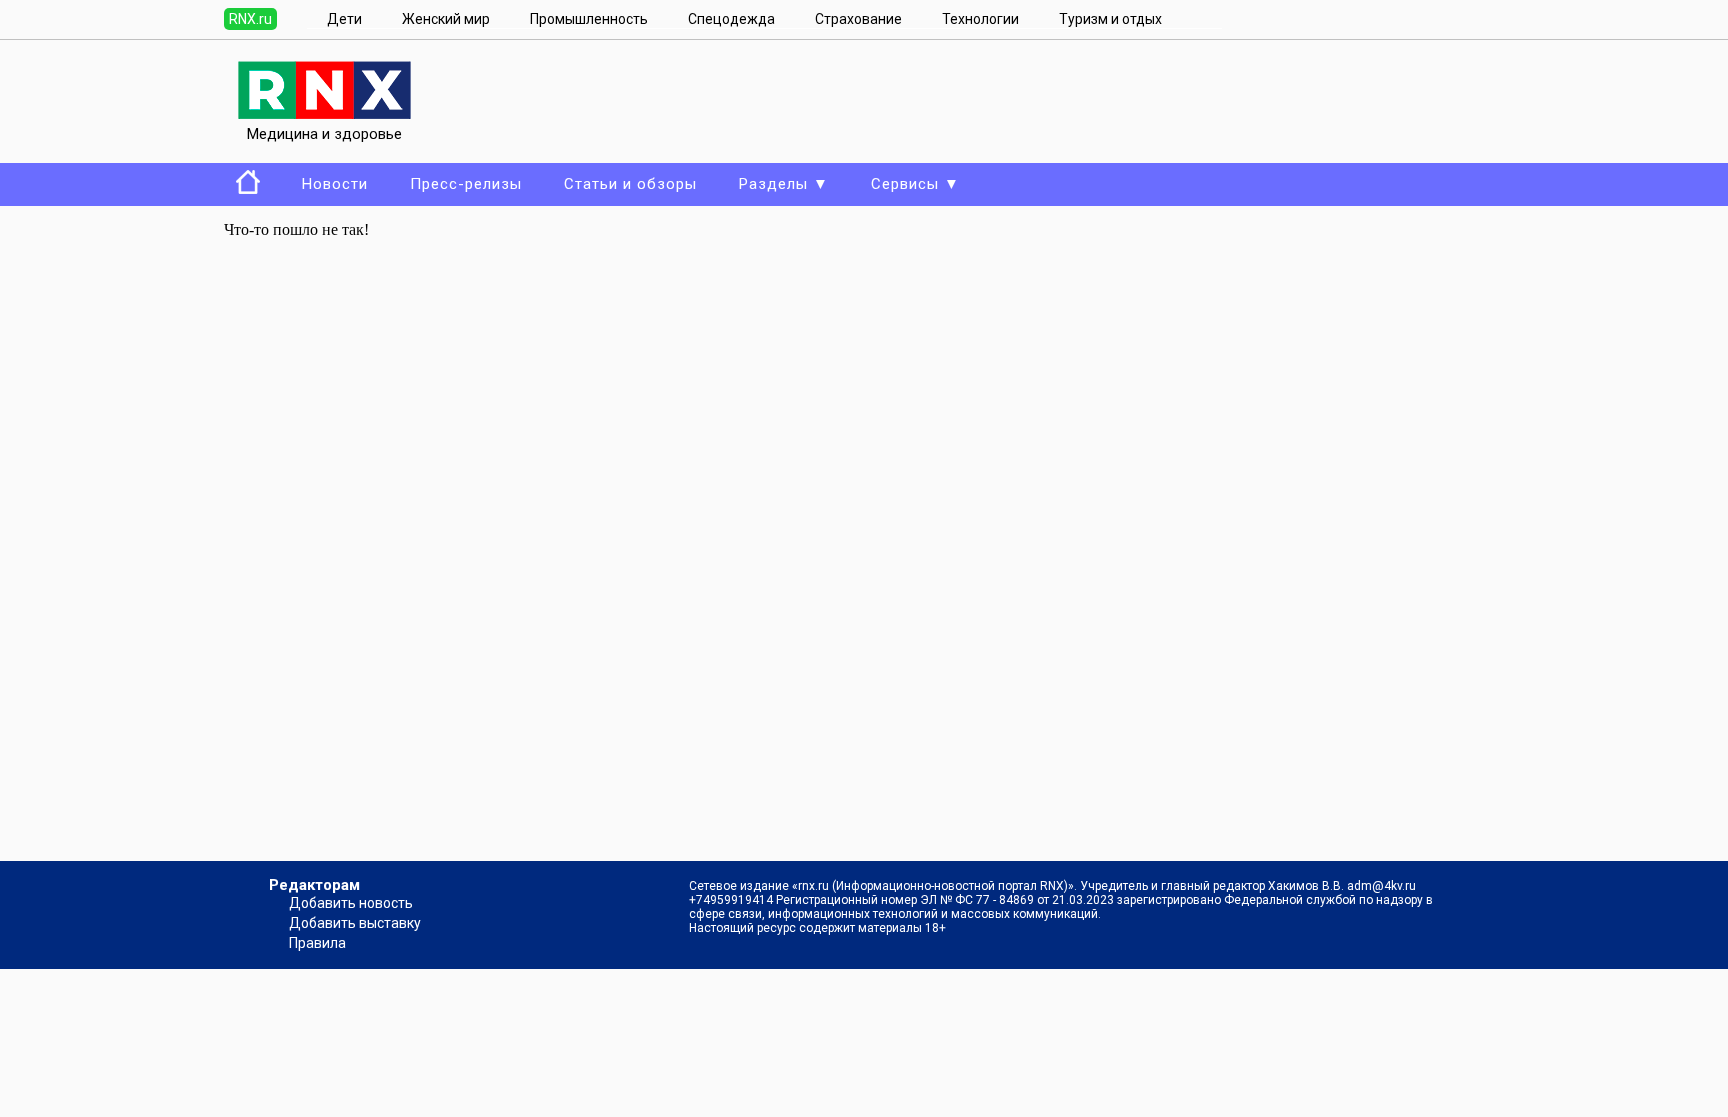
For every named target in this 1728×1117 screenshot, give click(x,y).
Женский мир (446, 19)
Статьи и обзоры (630, 184)
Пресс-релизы (466, 184)
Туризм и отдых (1110, 19)
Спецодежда (731, 19)
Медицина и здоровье (324, 134)
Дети (344, 19)
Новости (335, 184)
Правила (317, 943)
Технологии (980, 19)
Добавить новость (351, 903)
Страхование (858, 19)
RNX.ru (250, 19)
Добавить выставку (355, 923)
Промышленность (589, 19)
